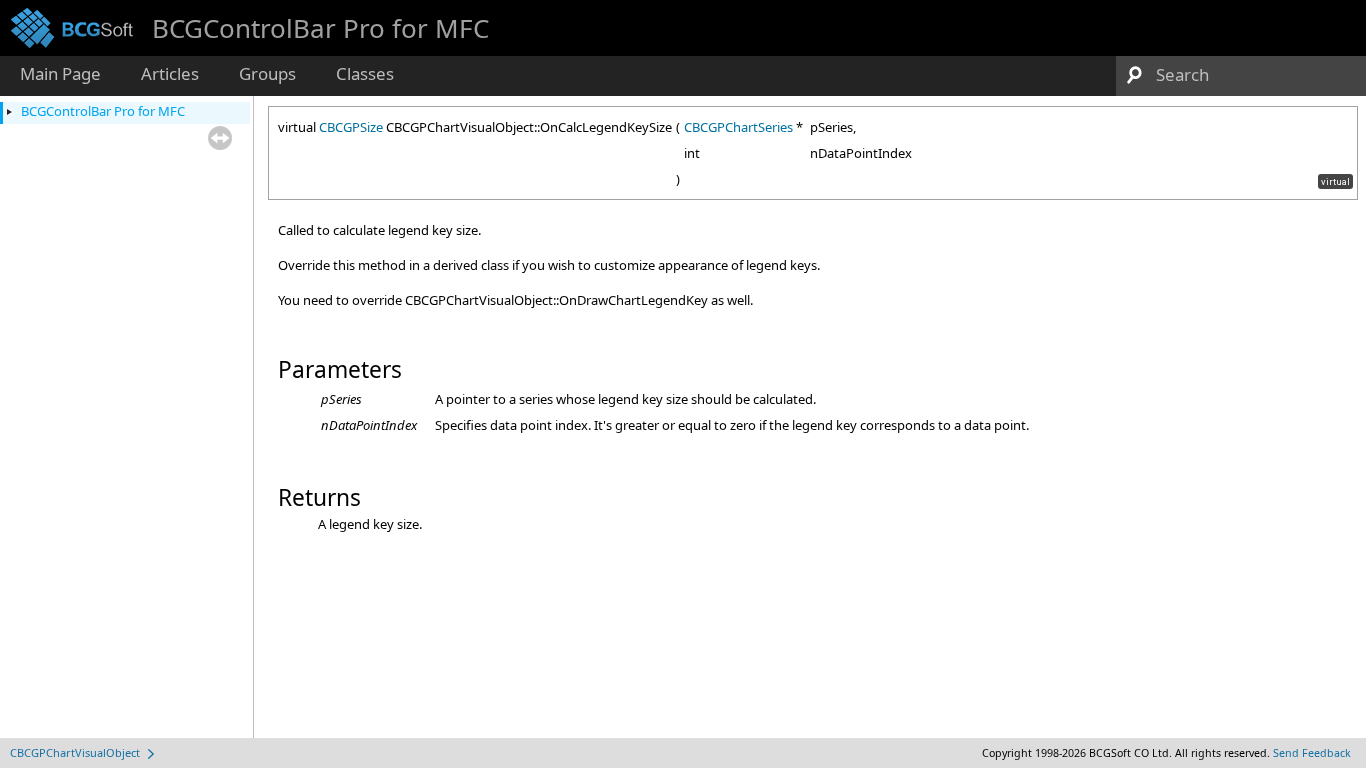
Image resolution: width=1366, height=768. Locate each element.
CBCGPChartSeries (738, 127)
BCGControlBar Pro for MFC (103, 111)
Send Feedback (1312, 753)
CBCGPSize (351, 127)
